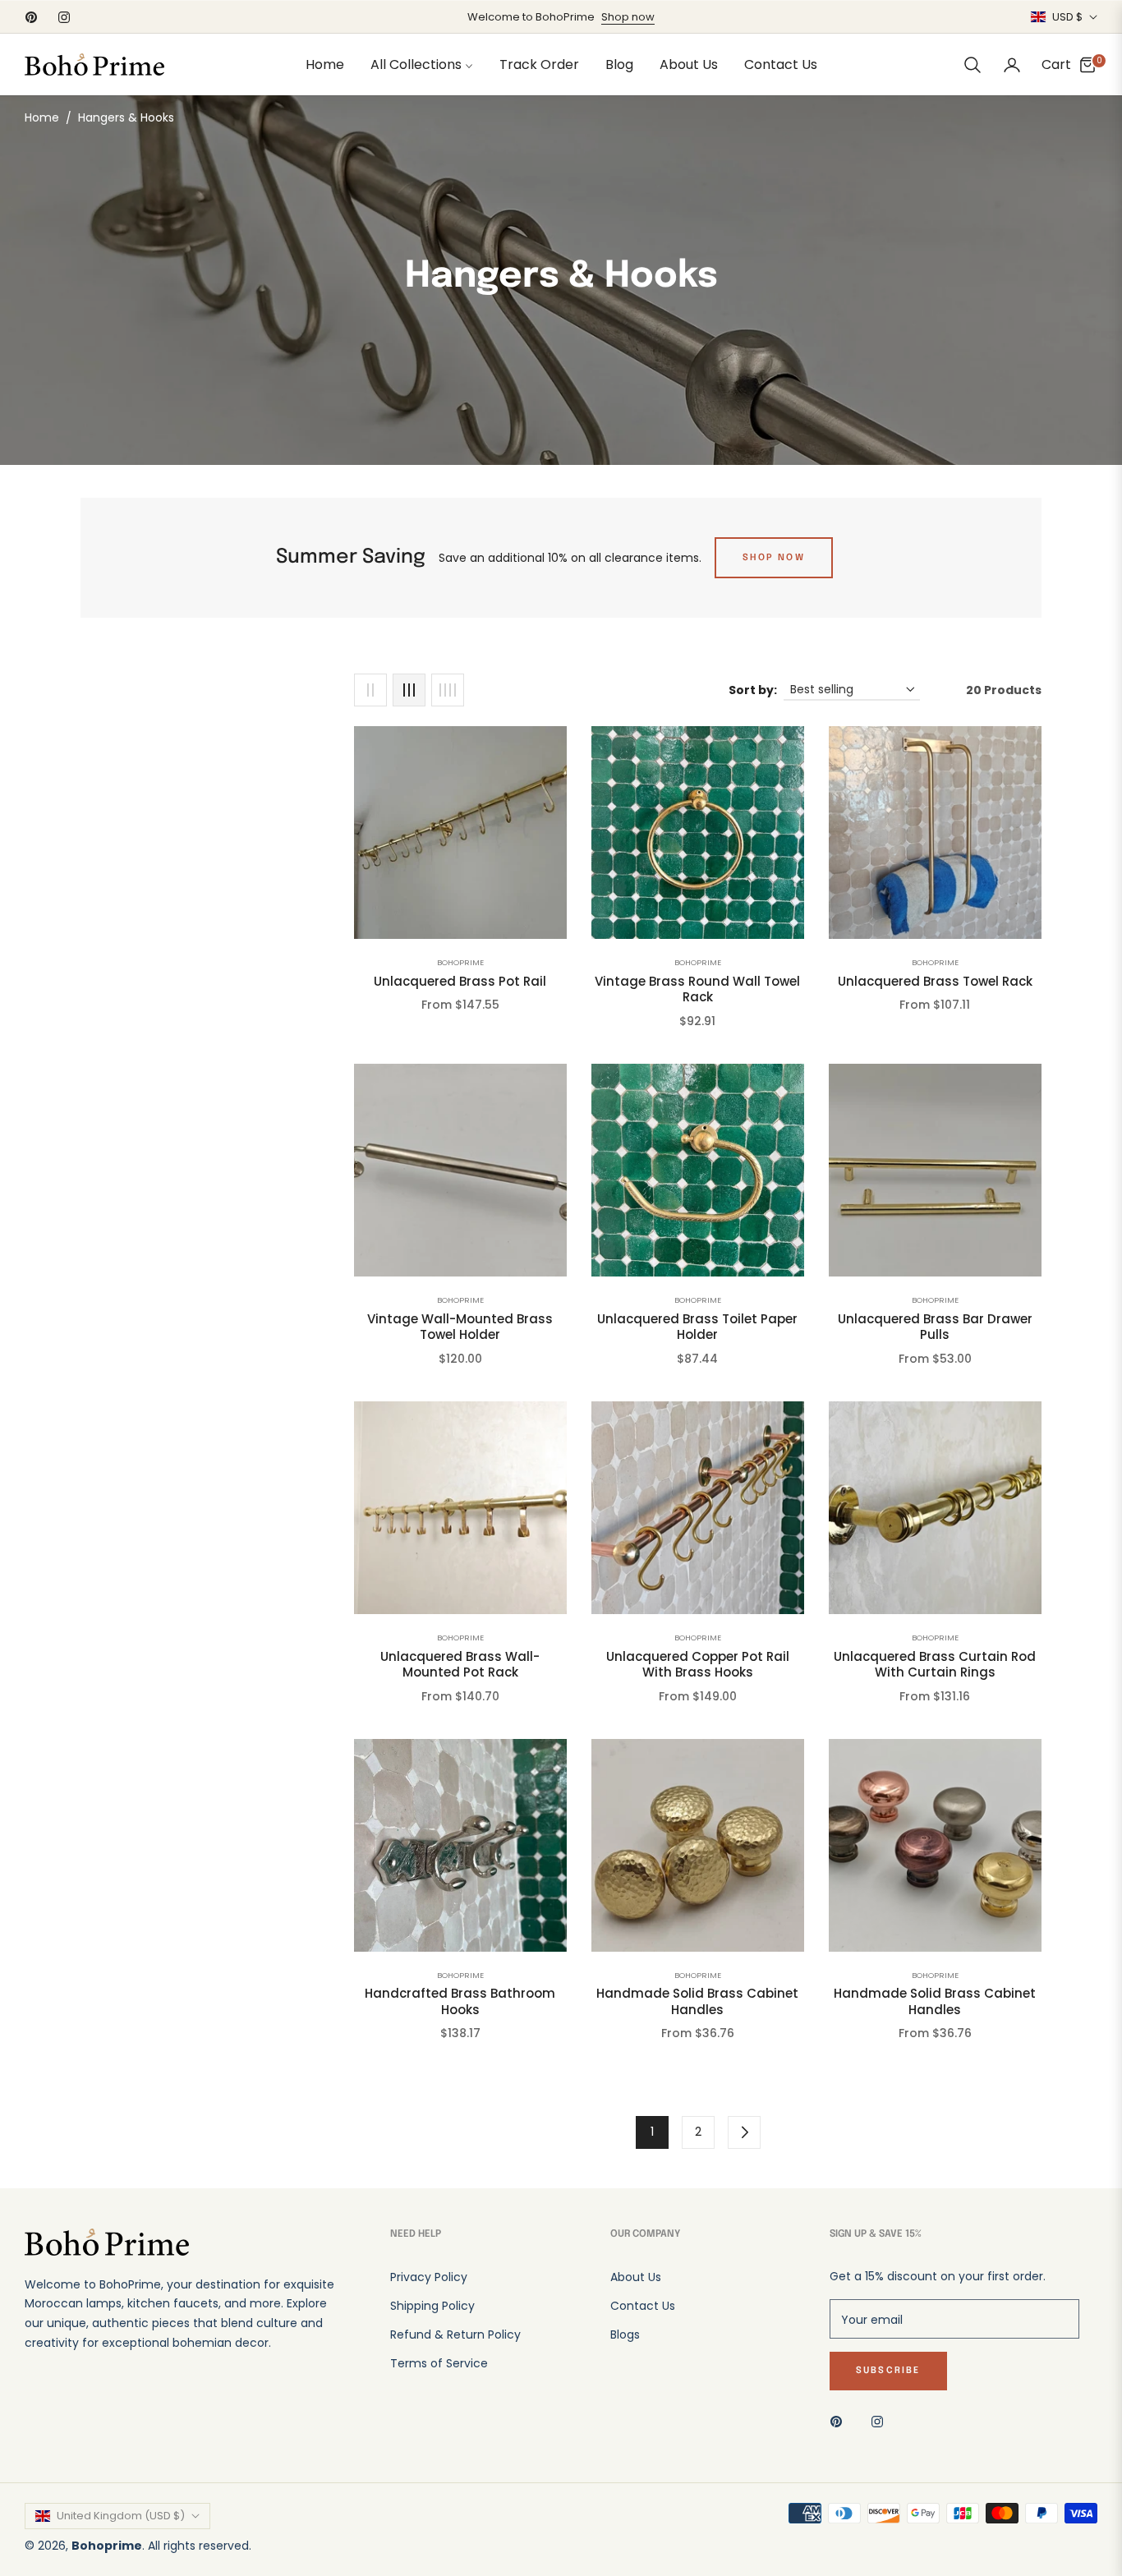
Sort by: (753, 690)
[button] (973, 65)
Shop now (628, 17)
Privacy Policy (429, 2277)
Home (42, 117)
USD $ (1067, 17)
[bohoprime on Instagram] (881, 2420)
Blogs (625, 2334)
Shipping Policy (432, 2306)
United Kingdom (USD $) (121, 2516)
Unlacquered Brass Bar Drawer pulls (935, 1327)
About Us (636, 2277)
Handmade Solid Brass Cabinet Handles (697, 2001)
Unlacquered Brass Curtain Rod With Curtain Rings (935, 1665)
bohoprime (460, 962)
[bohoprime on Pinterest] (840, 2420)
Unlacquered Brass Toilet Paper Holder (697, 1327)
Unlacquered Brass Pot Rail (460, 982)
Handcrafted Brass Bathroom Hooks (460, 2001)
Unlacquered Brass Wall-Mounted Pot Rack (460, 1665)
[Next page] (744, 2132)
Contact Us (643, 2306)
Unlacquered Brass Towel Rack (935, 982)
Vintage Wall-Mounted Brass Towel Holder (460, 1327)
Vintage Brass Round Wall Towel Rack (697, 989)
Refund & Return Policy (455, 2334)
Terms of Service (439, 2363)
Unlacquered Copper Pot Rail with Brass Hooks (698, 1665)
